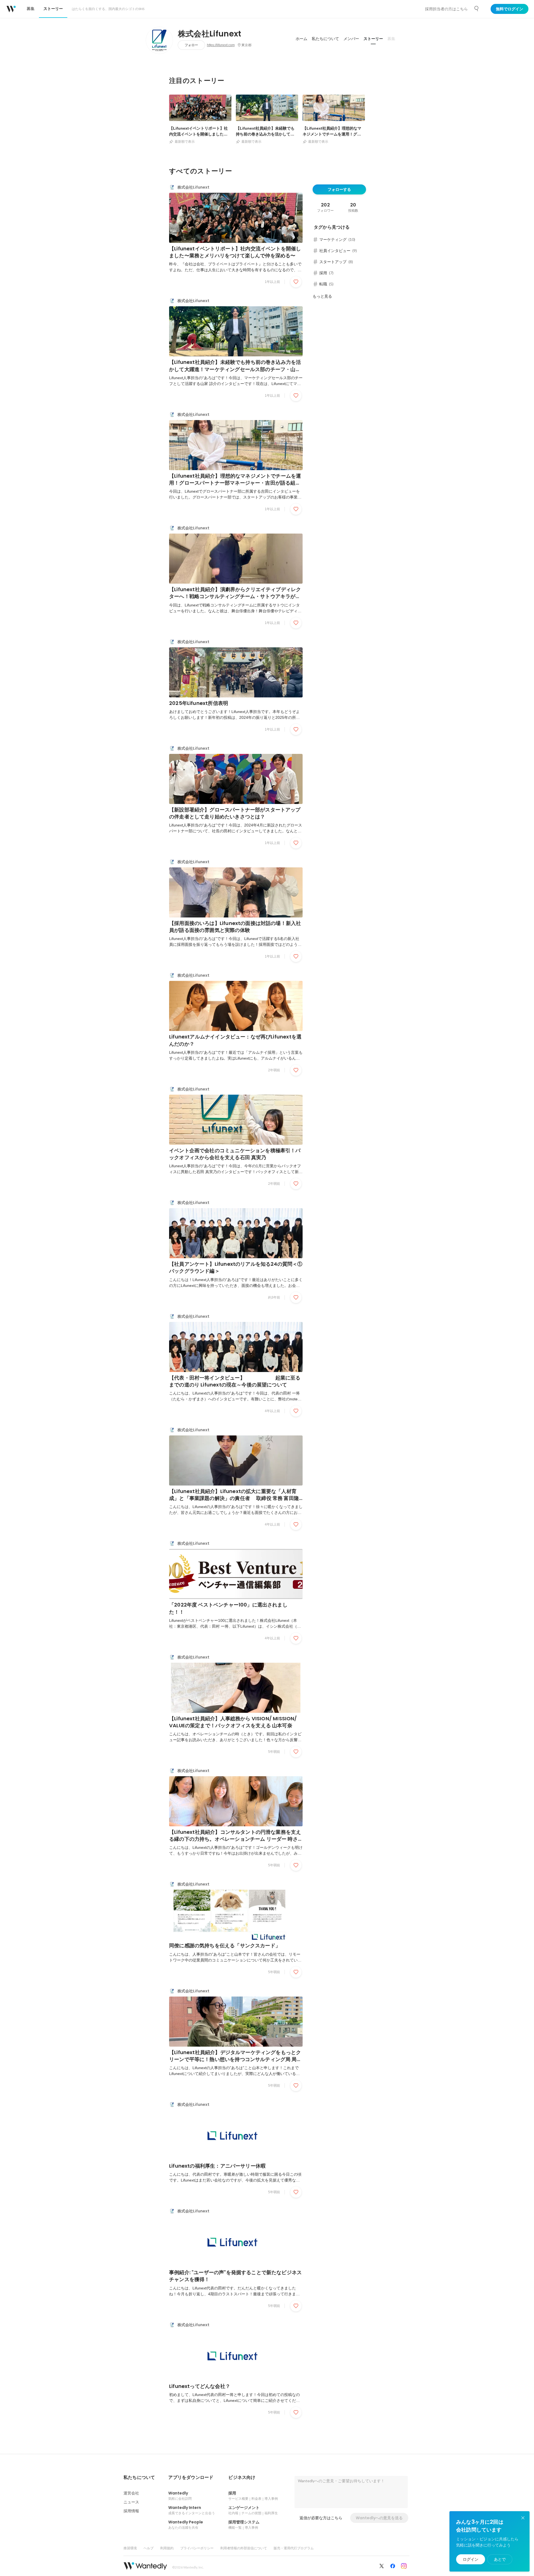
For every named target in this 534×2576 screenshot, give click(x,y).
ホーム (301, 39)
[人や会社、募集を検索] (477, 9)
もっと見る (322, 296)
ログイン (471, 2559)
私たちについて (325, 39)
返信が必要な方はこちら (321, 2518)
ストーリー (373, 39)
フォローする (339, 189)
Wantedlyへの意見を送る (379, 2518)
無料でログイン (510, 9)
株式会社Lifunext (210, 34)
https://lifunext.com (221, 45)
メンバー (351, 39)
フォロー (191, 45)
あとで (500, 2559)
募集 (391, 39)
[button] (139, 2478)
